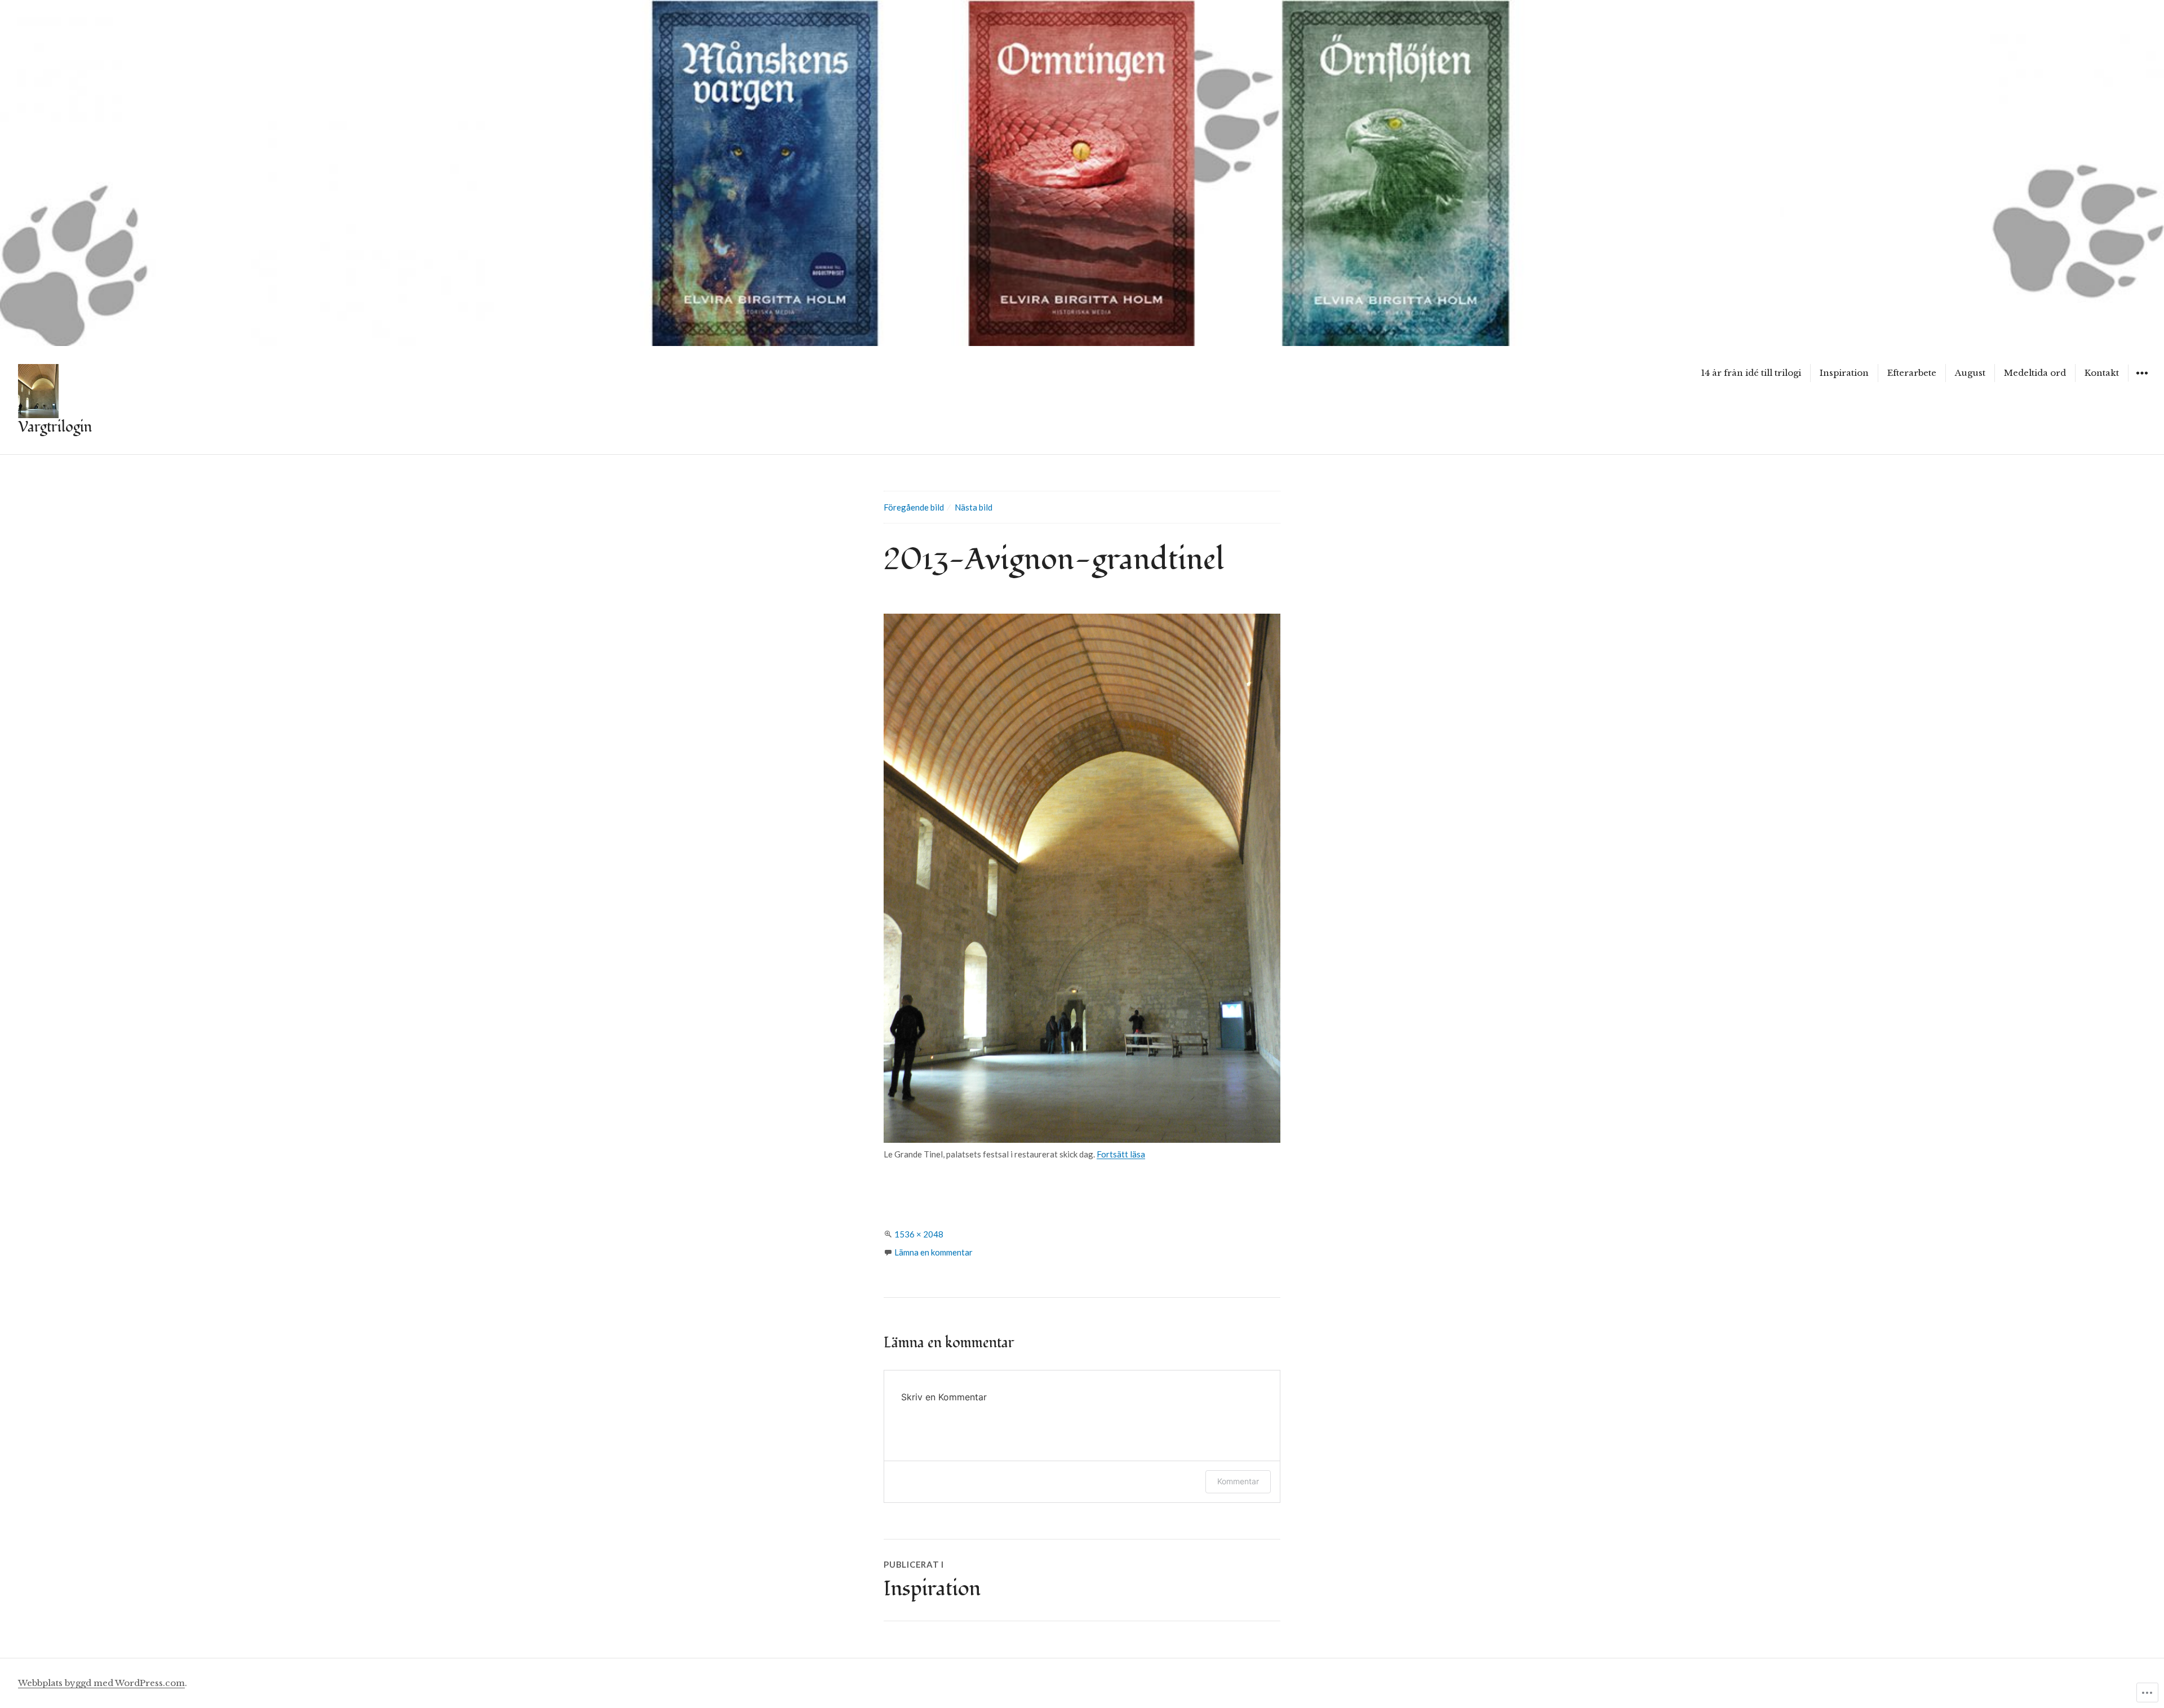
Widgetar (2142, 381)
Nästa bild (974, 507)
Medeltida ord (2035, 373)
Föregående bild (914, 507)
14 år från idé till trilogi (1751, 373)
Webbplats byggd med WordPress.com (101, 1683)
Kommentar (1238, 1481)
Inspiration (1844, 373)
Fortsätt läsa (1121, 1154)
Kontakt (2102, 373)
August (1970, 373)
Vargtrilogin (55, 427)
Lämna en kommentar (934, 1252)
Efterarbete (1912, 373)
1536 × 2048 (919, 1234)
